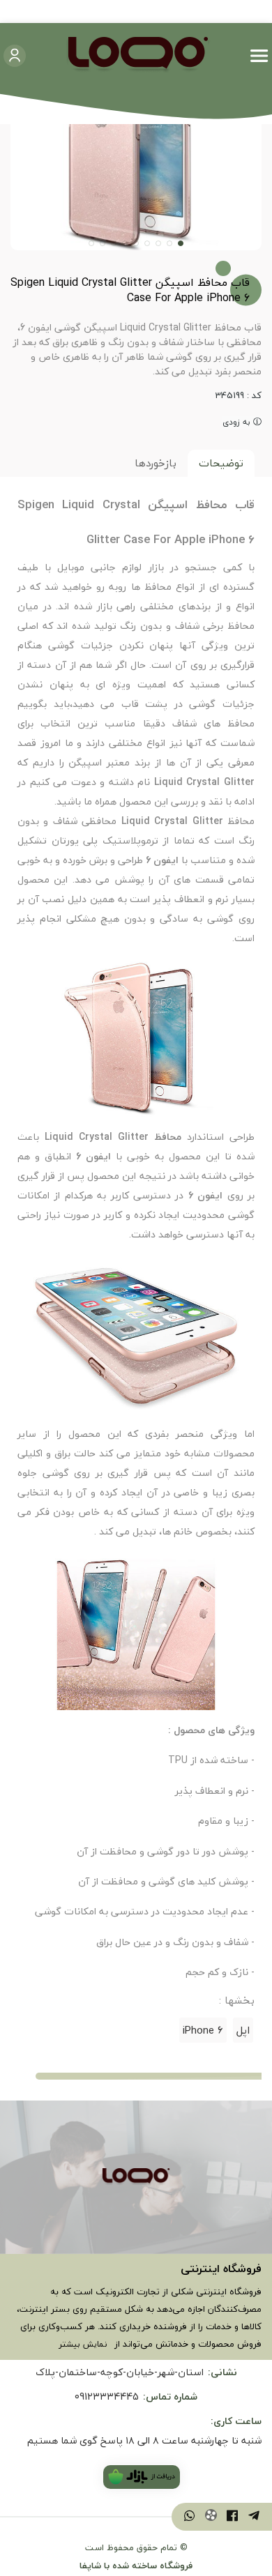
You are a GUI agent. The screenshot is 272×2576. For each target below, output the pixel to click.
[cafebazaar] (142, 2477)
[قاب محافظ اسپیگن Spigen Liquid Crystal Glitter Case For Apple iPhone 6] (136, 2177)
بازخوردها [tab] (156, 463)
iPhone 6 (203, 2030)
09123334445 (107, 2396)
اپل (243, 2030)
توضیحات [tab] (221, 463)
